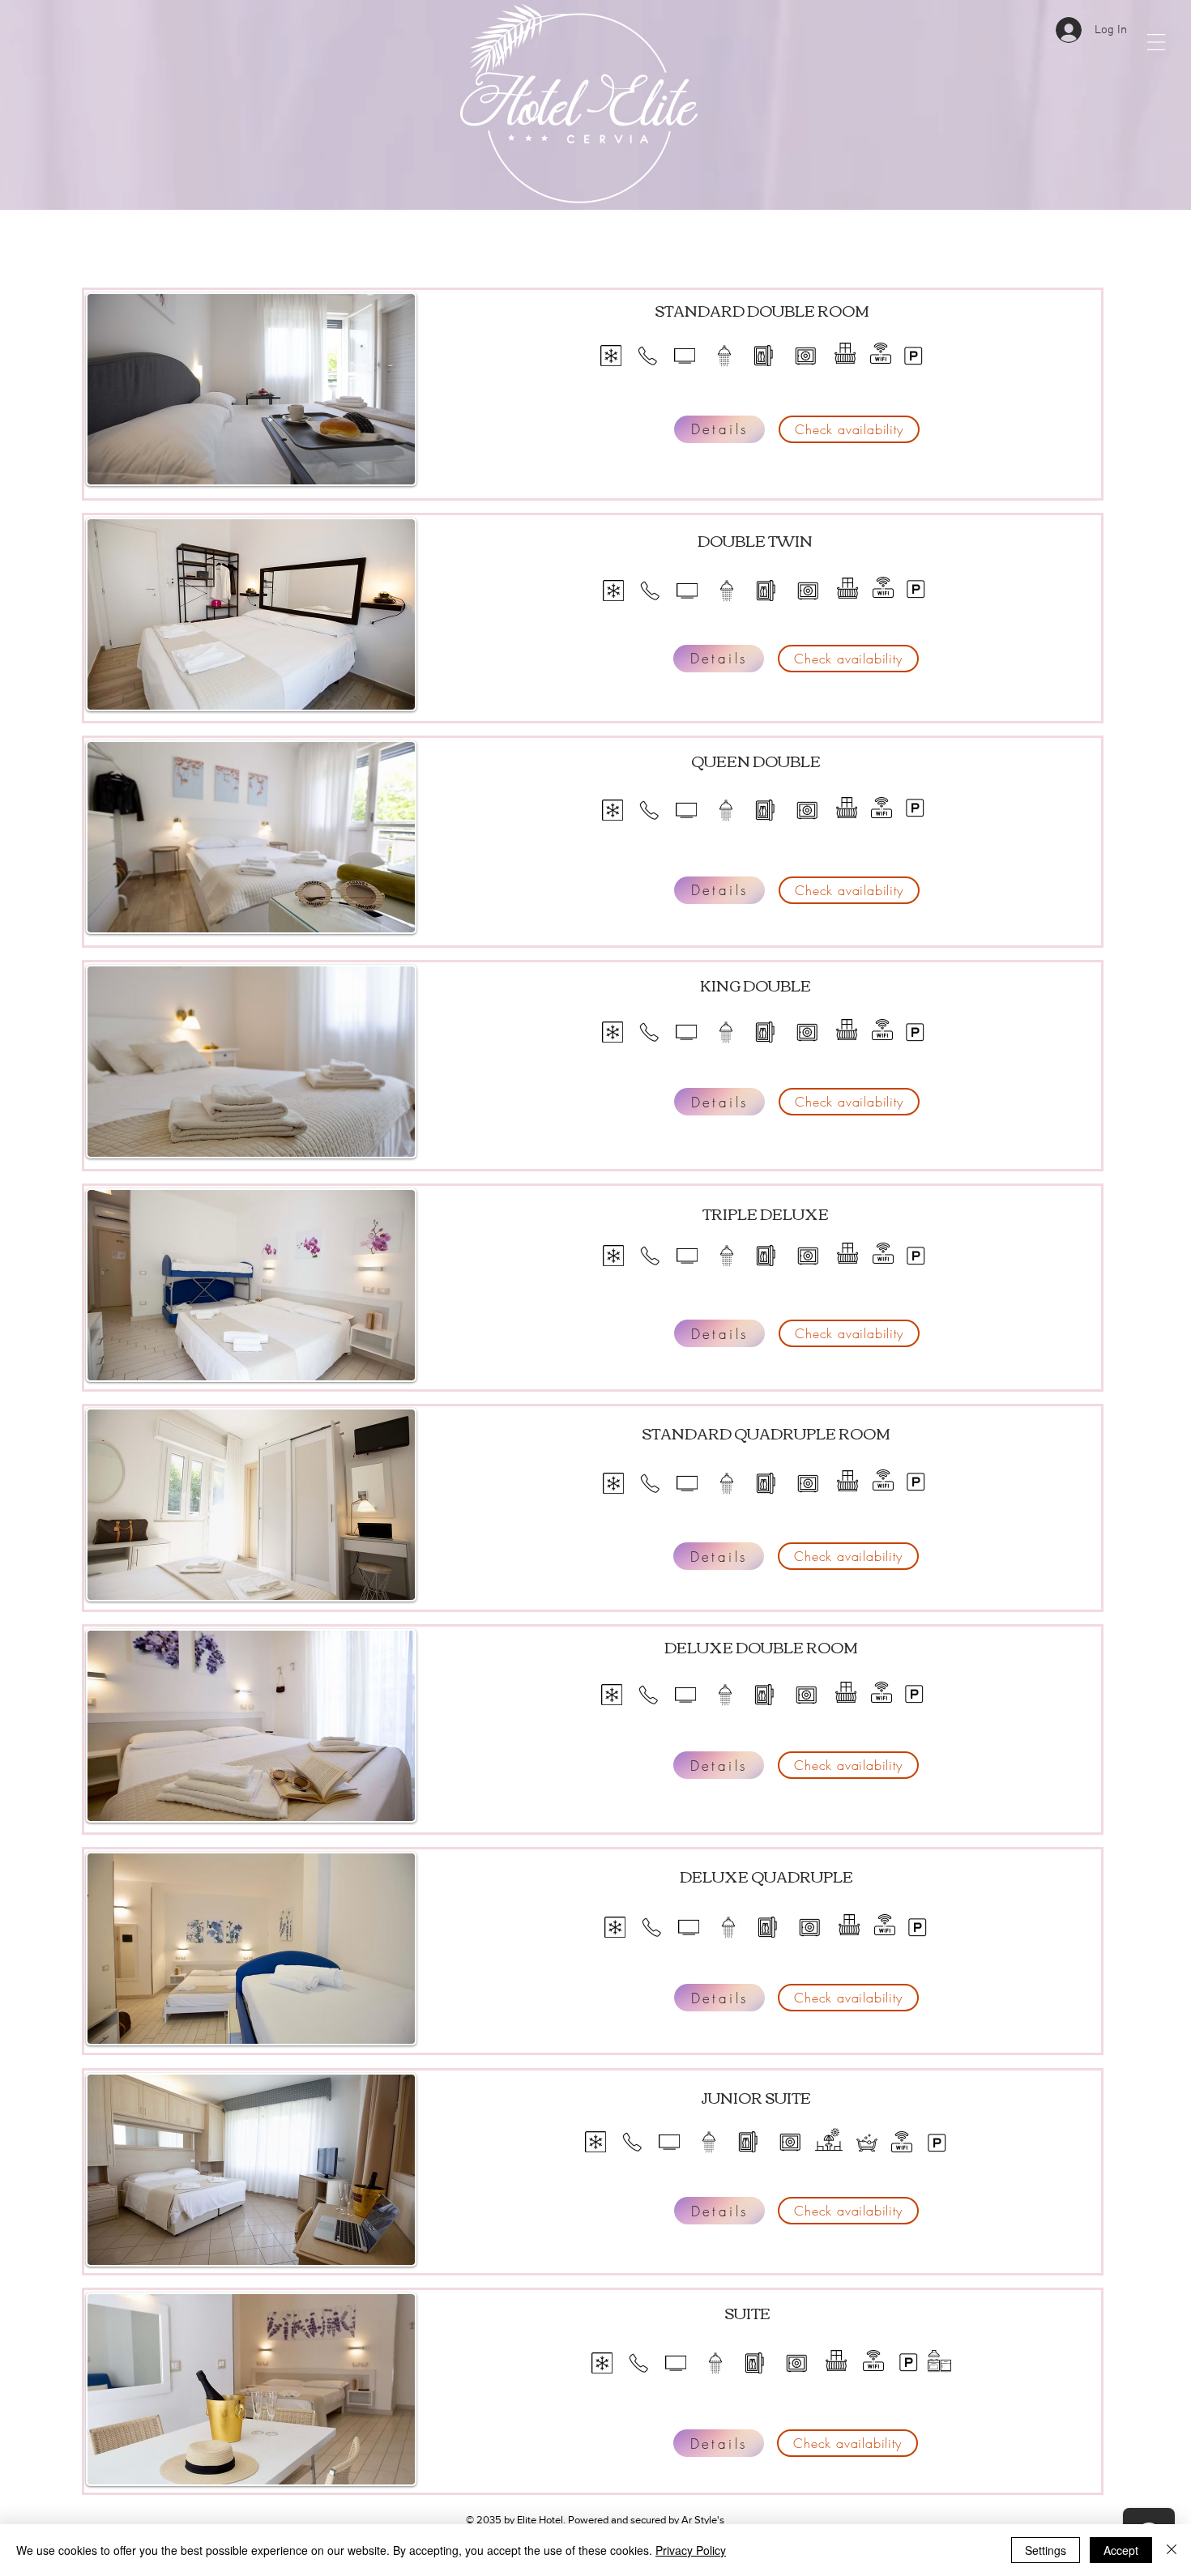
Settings (1046, 2550)
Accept (1121, 2550)
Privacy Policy (691, 2550)
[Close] (1172, 2550)
